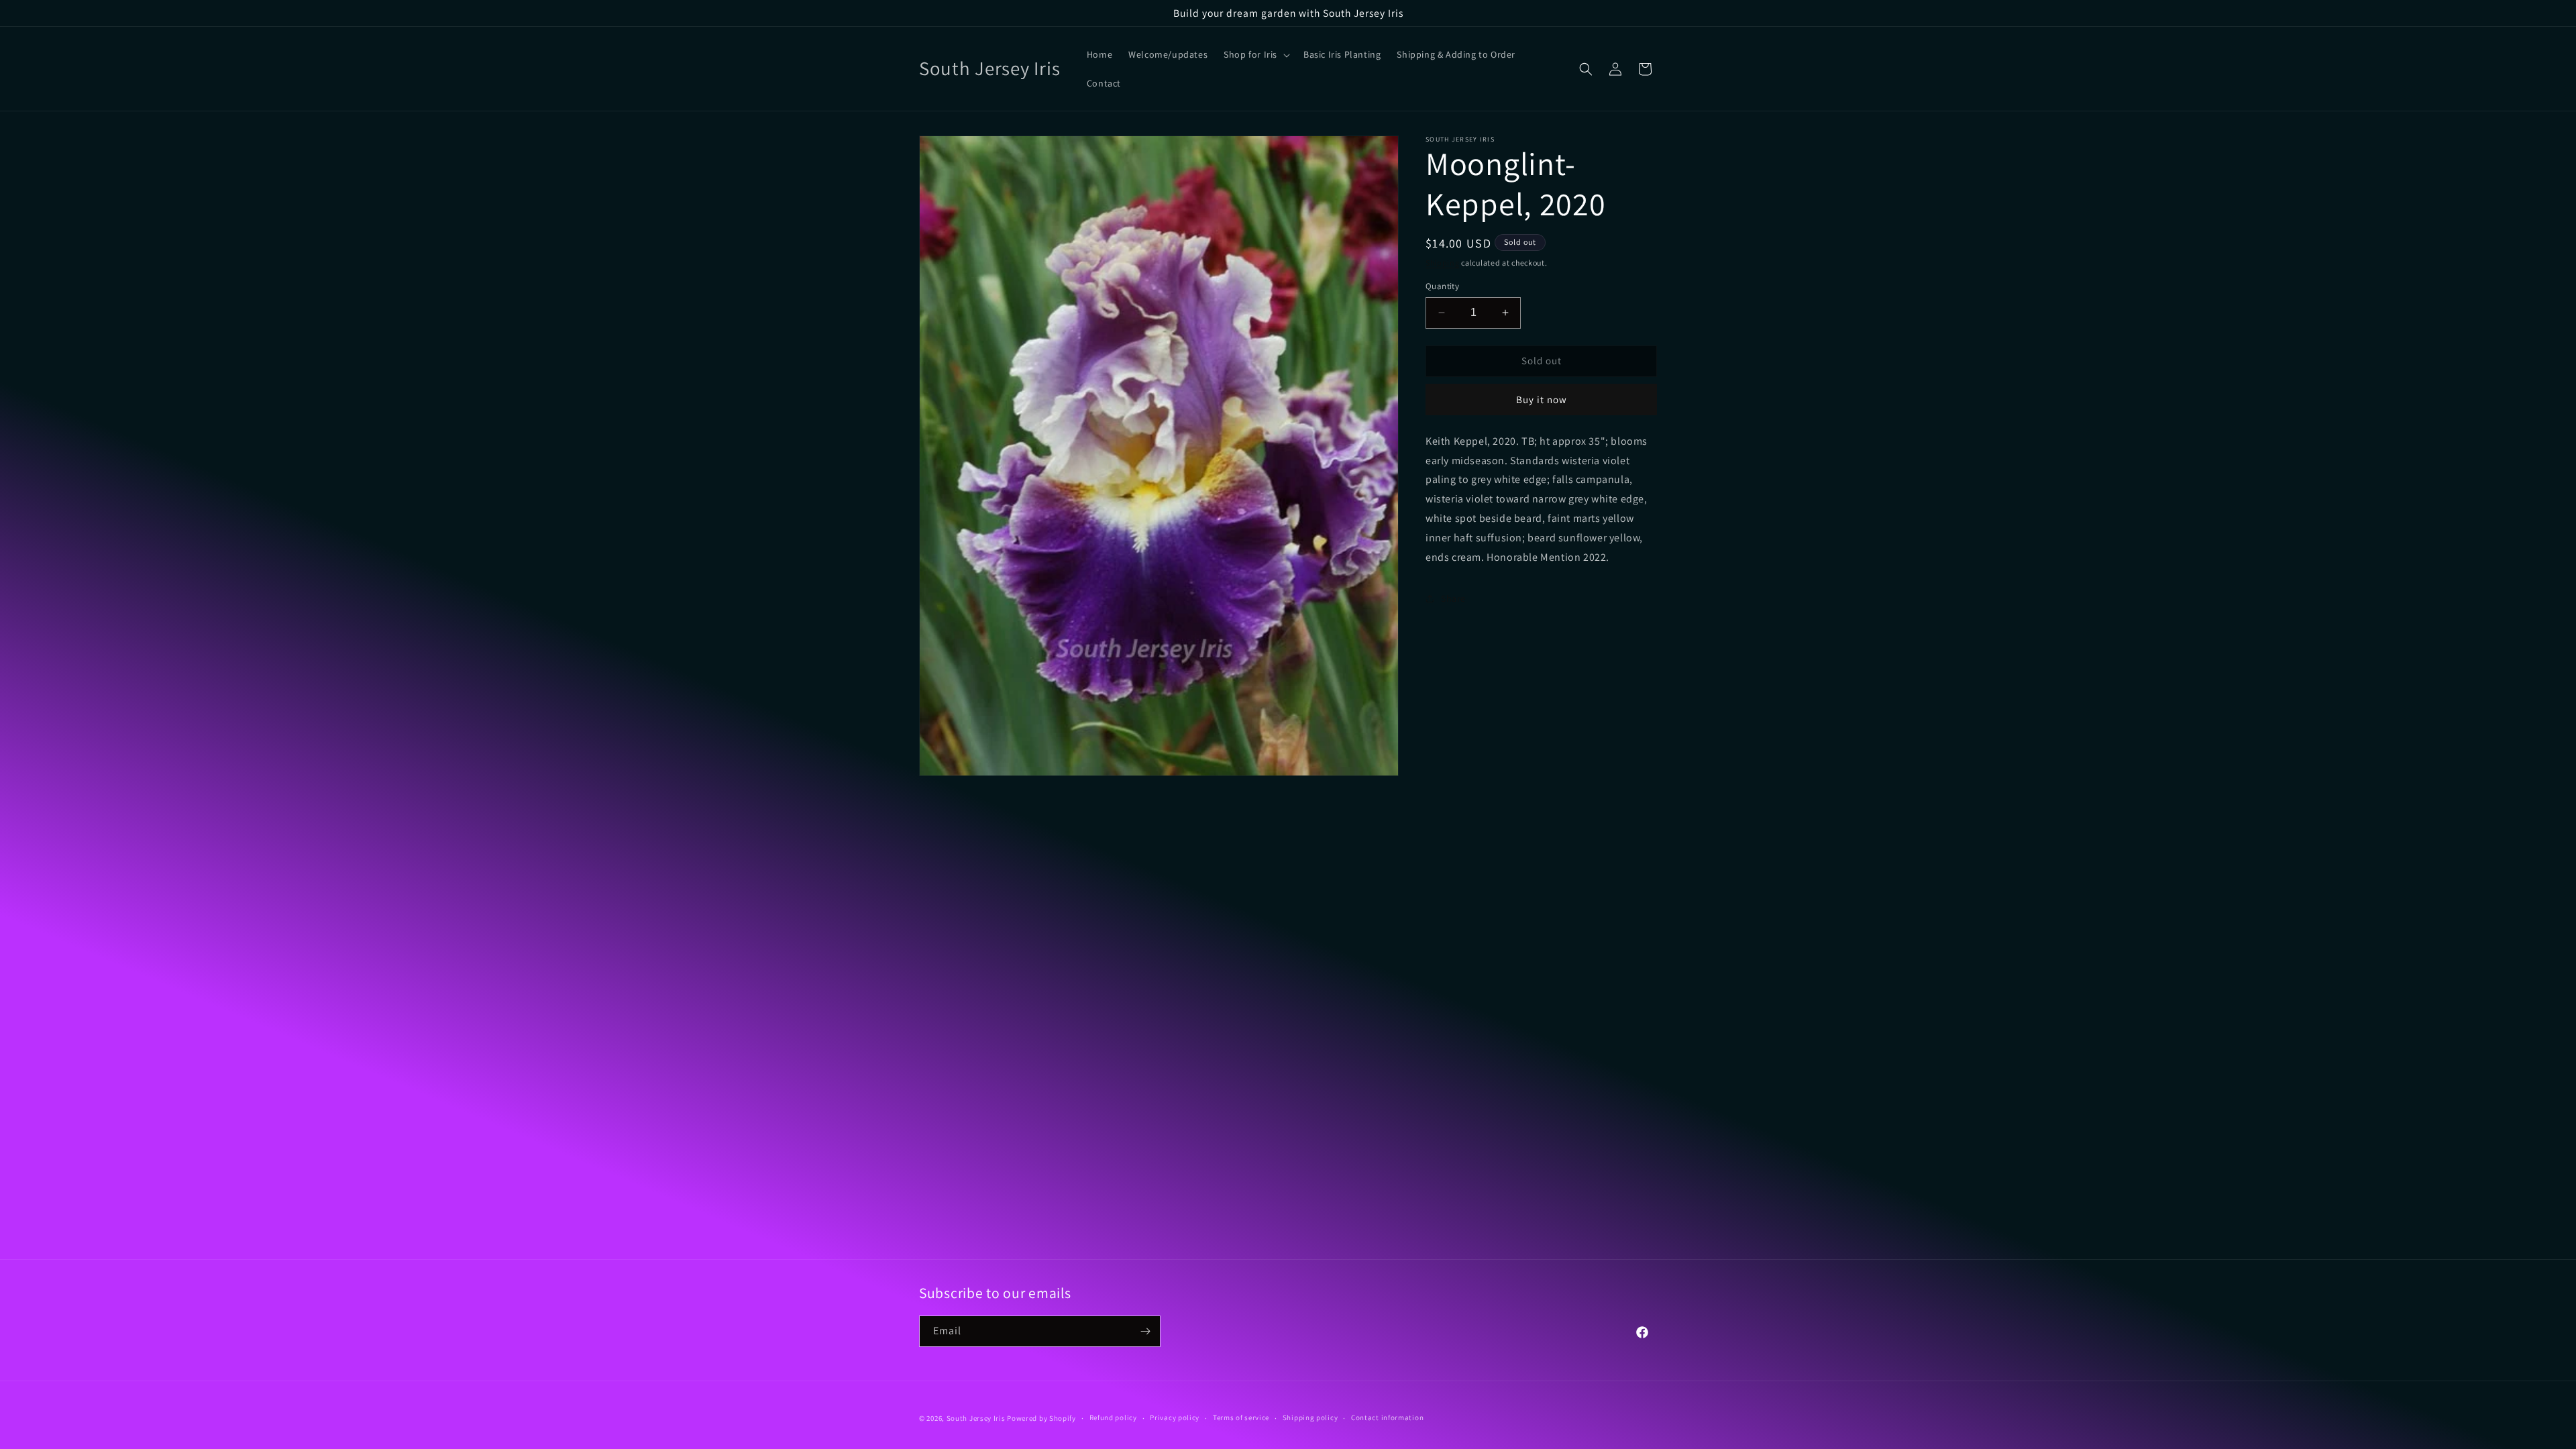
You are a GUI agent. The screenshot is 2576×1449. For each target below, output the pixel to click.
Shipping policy (1310, 1417)
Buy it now (1542, 399)
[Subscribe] (1145, 1331)
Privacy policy (1175, 1417)
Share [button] (1453, 598)
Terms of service (1241, 1417)
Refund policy (1113, 1417)
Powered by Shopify (1041, 1418)
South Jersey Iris (976, 1418)
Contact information (1387, 1417)
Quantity (1442, 286)
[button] (1255, 54)
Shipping (1443, 263)
